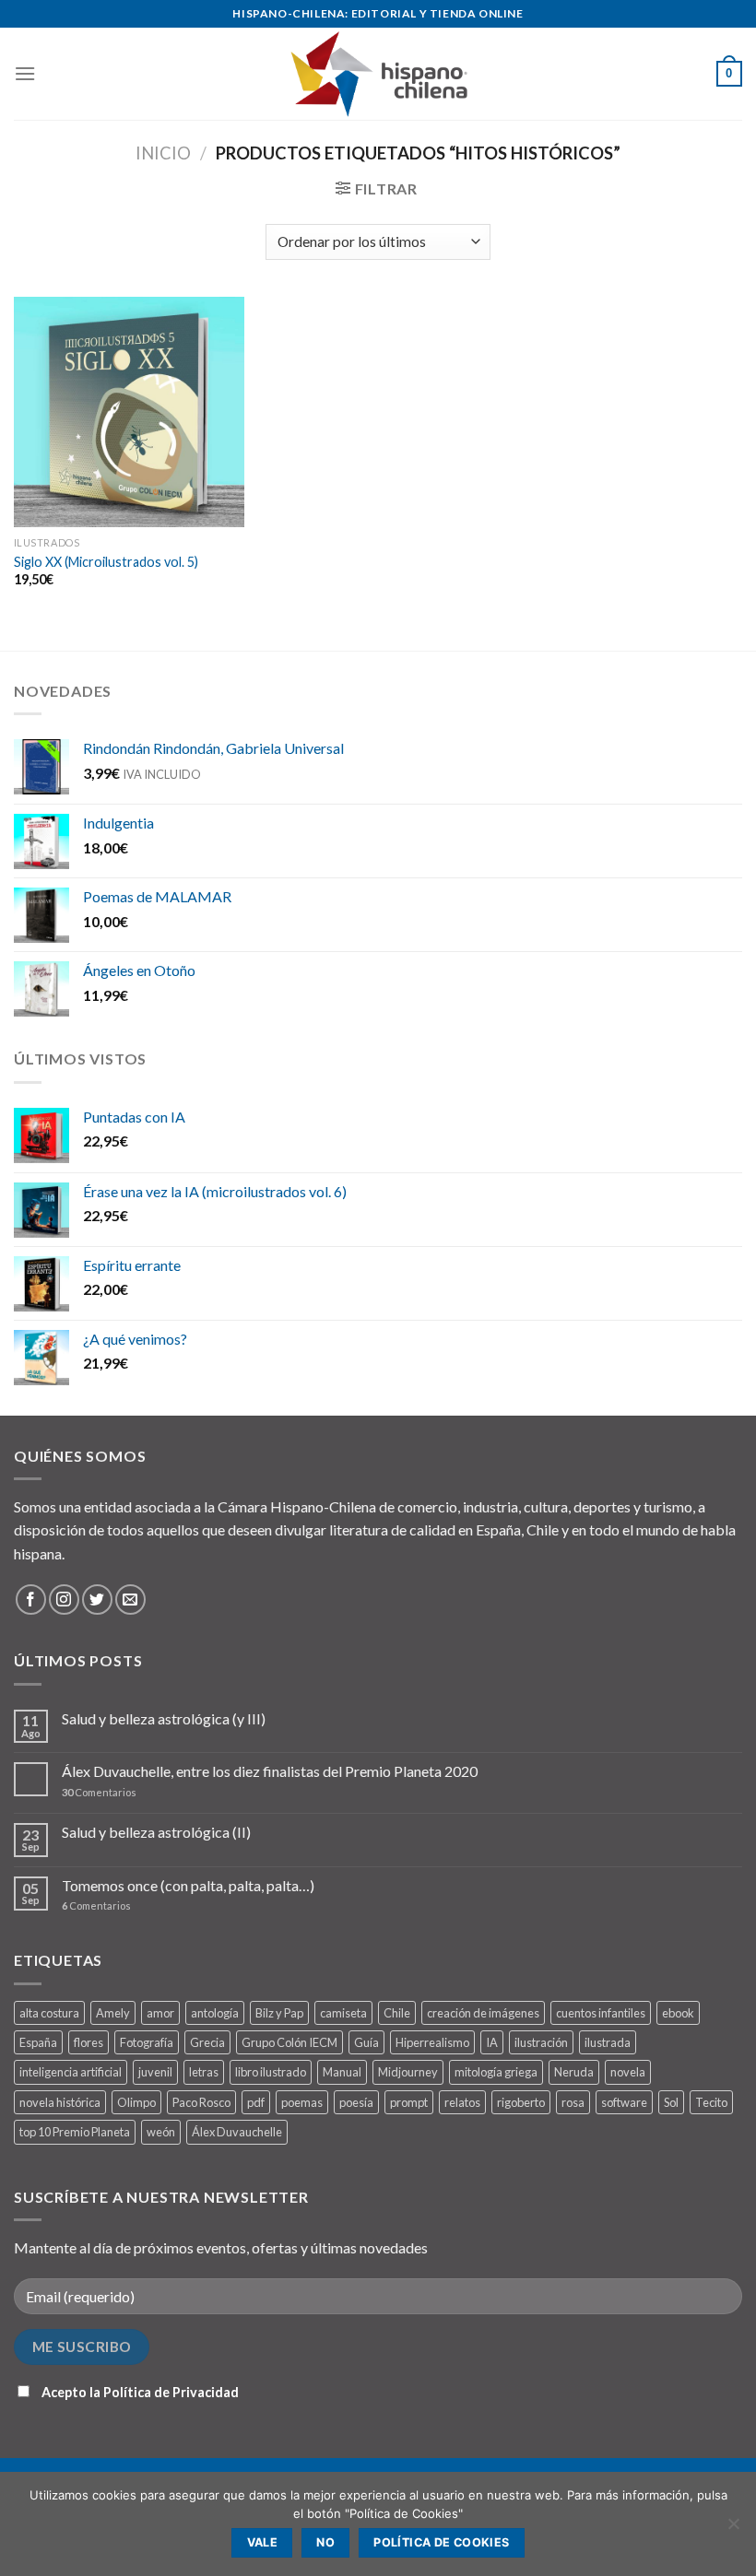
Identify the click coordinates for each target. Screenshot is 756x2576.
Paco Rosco (201, 2102)
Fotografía (147, 2042)
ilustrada (608, 2042)
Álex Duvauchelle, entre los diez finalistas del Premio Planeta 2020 (270, 1771)
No (325, 2542)
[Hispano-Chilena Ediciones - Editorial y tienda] (378, 73)
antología (215, 2013)
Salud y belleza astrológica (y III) (164, 1718)
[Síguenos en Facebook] (31, 1600)
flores (89, 2042)
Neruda (574, 2072)
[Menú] (25, 73)
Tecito (711, 2102)
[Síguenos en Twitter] (97, 1600)
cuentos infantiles (601, 2013)
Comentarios (99, 1792)
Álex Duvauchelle (237, 2132)
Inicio (163, 153)
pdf (256, 2102)
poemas (302, 2102)
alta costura (49, 2013)
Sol (671, 2102)
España (38, 2042)
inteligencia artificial (71, 2072)
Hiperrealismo (432, 2042)
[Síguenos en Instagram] (64, 1600)
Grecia (207, 2042)
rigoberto (521, 2102)
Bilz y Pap (279, 2013)
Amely (113, 2013)
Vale (263, 2542)
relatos (462, 2102)
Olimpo (136, 2102)
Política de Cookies (441, 2542)
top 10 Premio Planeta (75, 2132)
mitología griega (496, 2072)
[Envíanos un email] (130, 1600)
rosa (573, 2102)
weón (161, 2132)
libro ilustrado (271, 2072)
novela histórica (60, 2102)
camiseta (343, 2013)
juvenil (155, 2072)
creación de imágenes (483, 2013)
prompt (409, 2102)
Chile (397, 2013)
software (624, 2102)
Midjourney (408, 2072)
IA (492, 2042)
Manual (342, 2072)
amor (160, 2013)
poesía (356, 2102)
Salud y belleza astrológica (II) (156, 1832)
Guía (366, 2042)
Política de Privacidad (171, 2392)
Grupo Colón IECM (289, 2042)
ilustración (541, 2042)
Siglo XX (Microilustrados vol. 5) (106, 562)
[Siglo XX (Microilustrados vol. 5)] (129, 412)
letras (204, 2072)
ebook (678, 2013)
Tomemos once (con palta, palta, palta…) (188, 1885)
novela (628, 2072)
